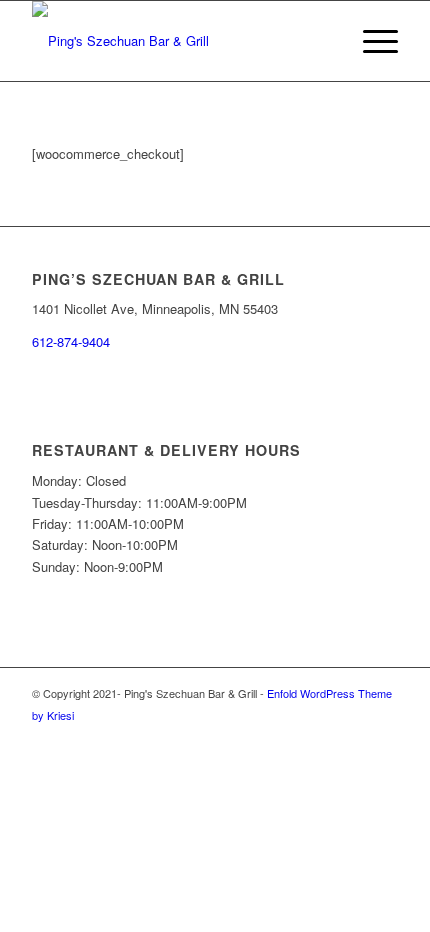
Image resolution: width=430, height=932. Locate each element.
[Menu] (370, 41)
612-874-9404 (71, 341)
